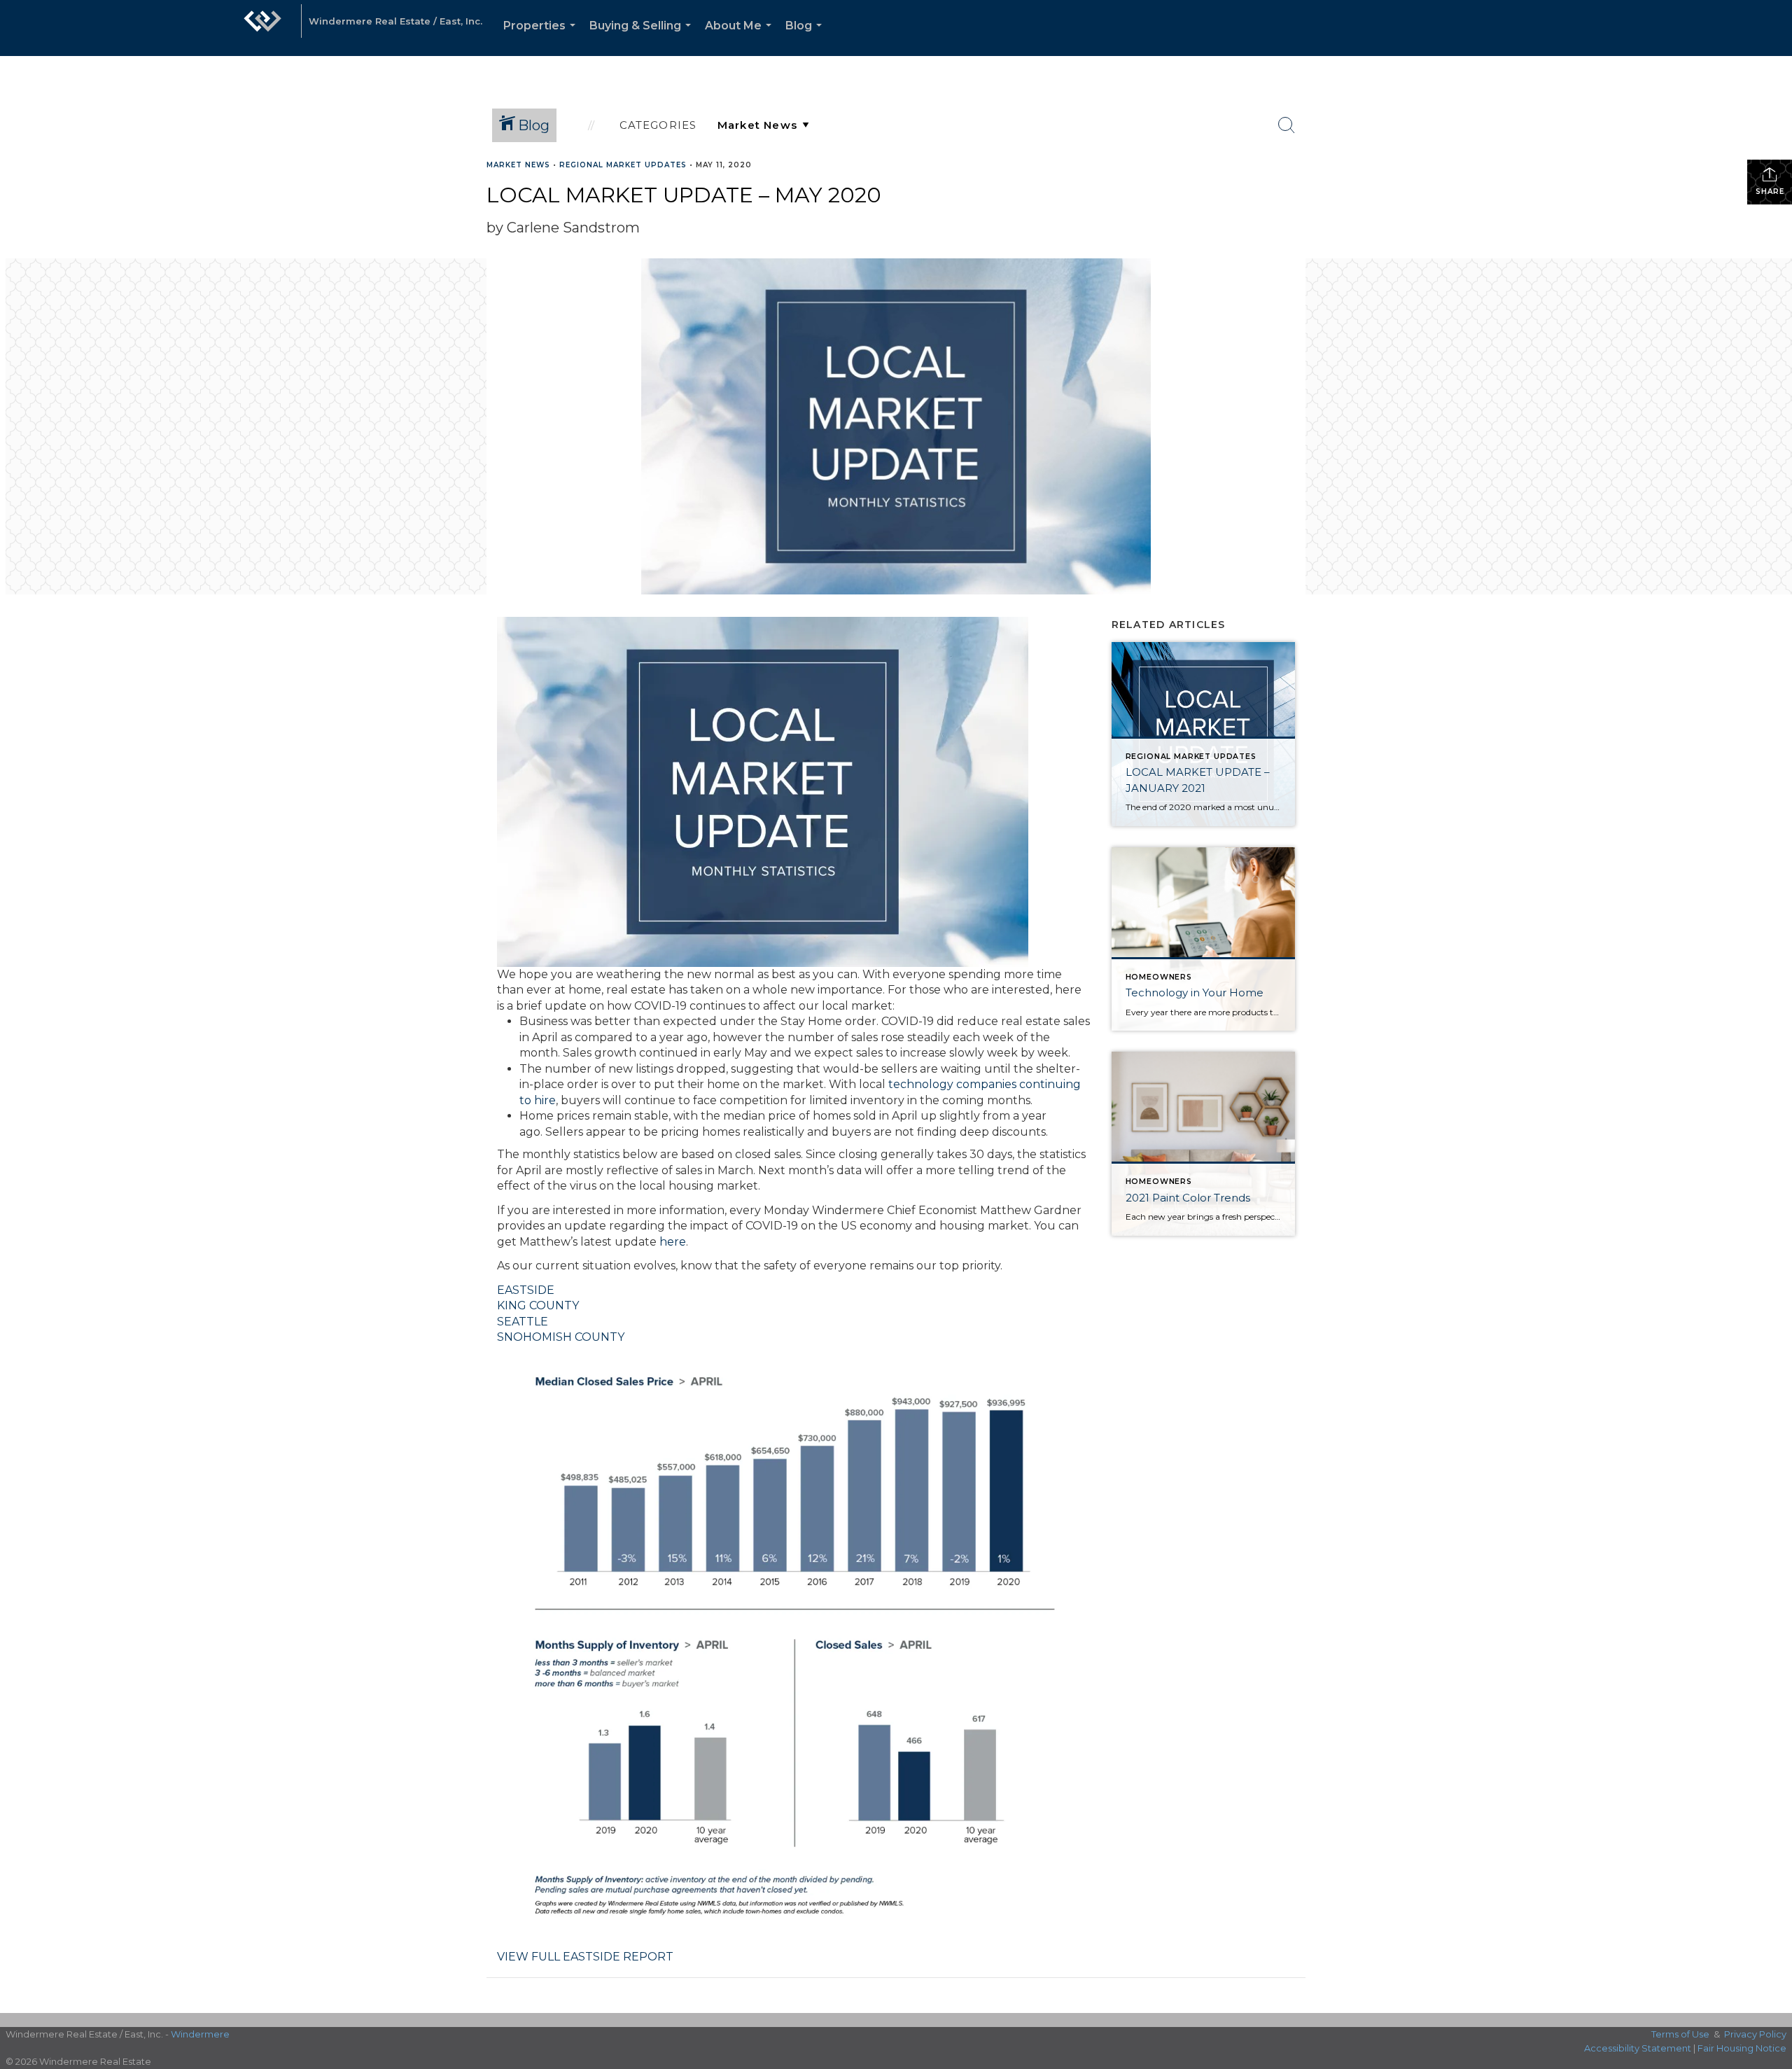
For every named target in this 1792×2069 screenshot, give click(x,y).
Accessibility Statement (1638, 2048)
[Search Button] (1287, 125)
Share (1770, 191)
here (673, 1242)
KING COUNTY (538, 1305)
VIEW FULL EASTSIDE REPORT (585, 1957)
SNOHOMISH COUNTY (561, 1337)
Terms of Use (1680, 2034)
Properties (542, 37)
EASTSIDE (526, 1290)
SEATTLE (523, 1322)
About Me (741, 37)
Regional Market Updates (623, 165)
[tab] (794, 1291)
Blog (806, 37)
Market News (518, 165)
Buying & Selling (643, 37)
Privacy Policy (1755, 2034)
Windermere (200, 2034)
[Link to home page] (262, 28)
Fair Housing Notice (1742, 2048)
